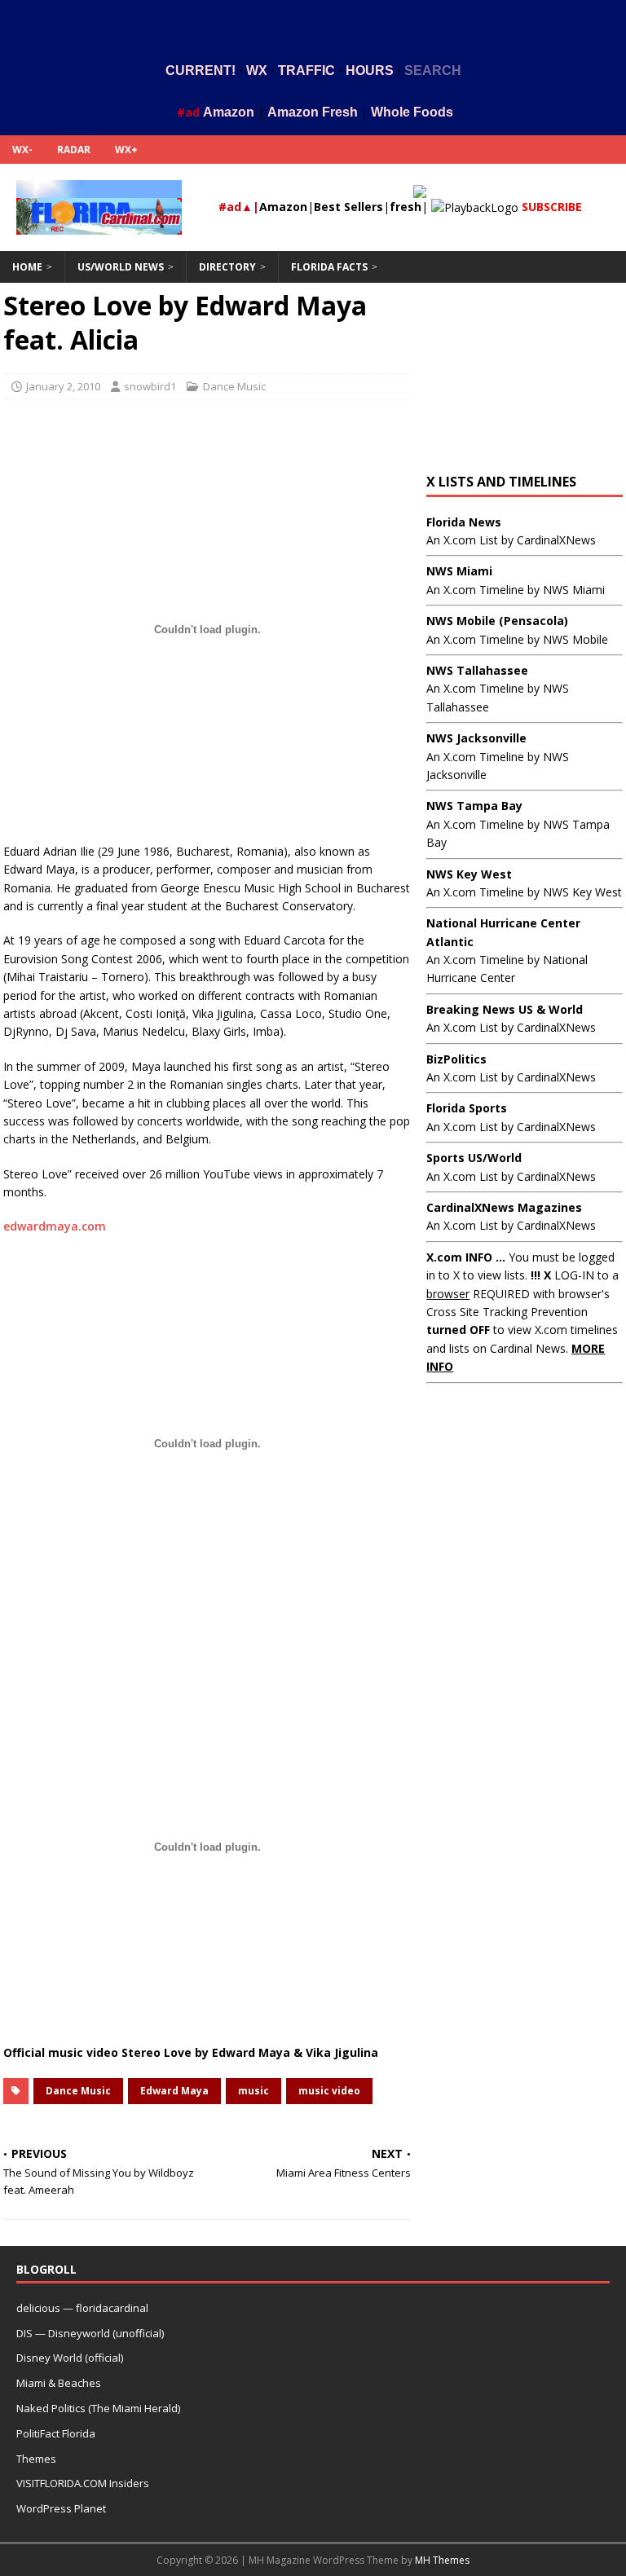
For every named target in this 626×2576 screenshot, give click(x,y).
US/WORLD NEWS (121, 267)
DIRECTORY (227, 267)
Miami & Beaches (59, 2383)
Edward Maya (174, 2091)
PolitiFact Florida (56, 2433)
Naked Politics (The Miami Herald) (98, 2408)
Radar (74, 150)
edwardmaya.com (55, 1226)
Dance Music (234, 386)
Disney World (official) (70, 2358)
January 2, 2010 (63, 386)
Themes (36, 2459)
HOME (27, 267)
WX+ (126, 150)
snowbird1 (150, 386)
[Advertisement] (313, 27)
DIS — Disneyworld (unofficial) (90, 2333)
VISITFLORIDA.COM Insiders (83, 2483)
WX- (22, 150)
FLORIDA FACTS (329, 267)
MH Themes (442, 2560)
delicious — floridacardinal (82, 2308)
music (253, 2091)
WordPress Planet (61, 2508)
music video (329, 2091)
